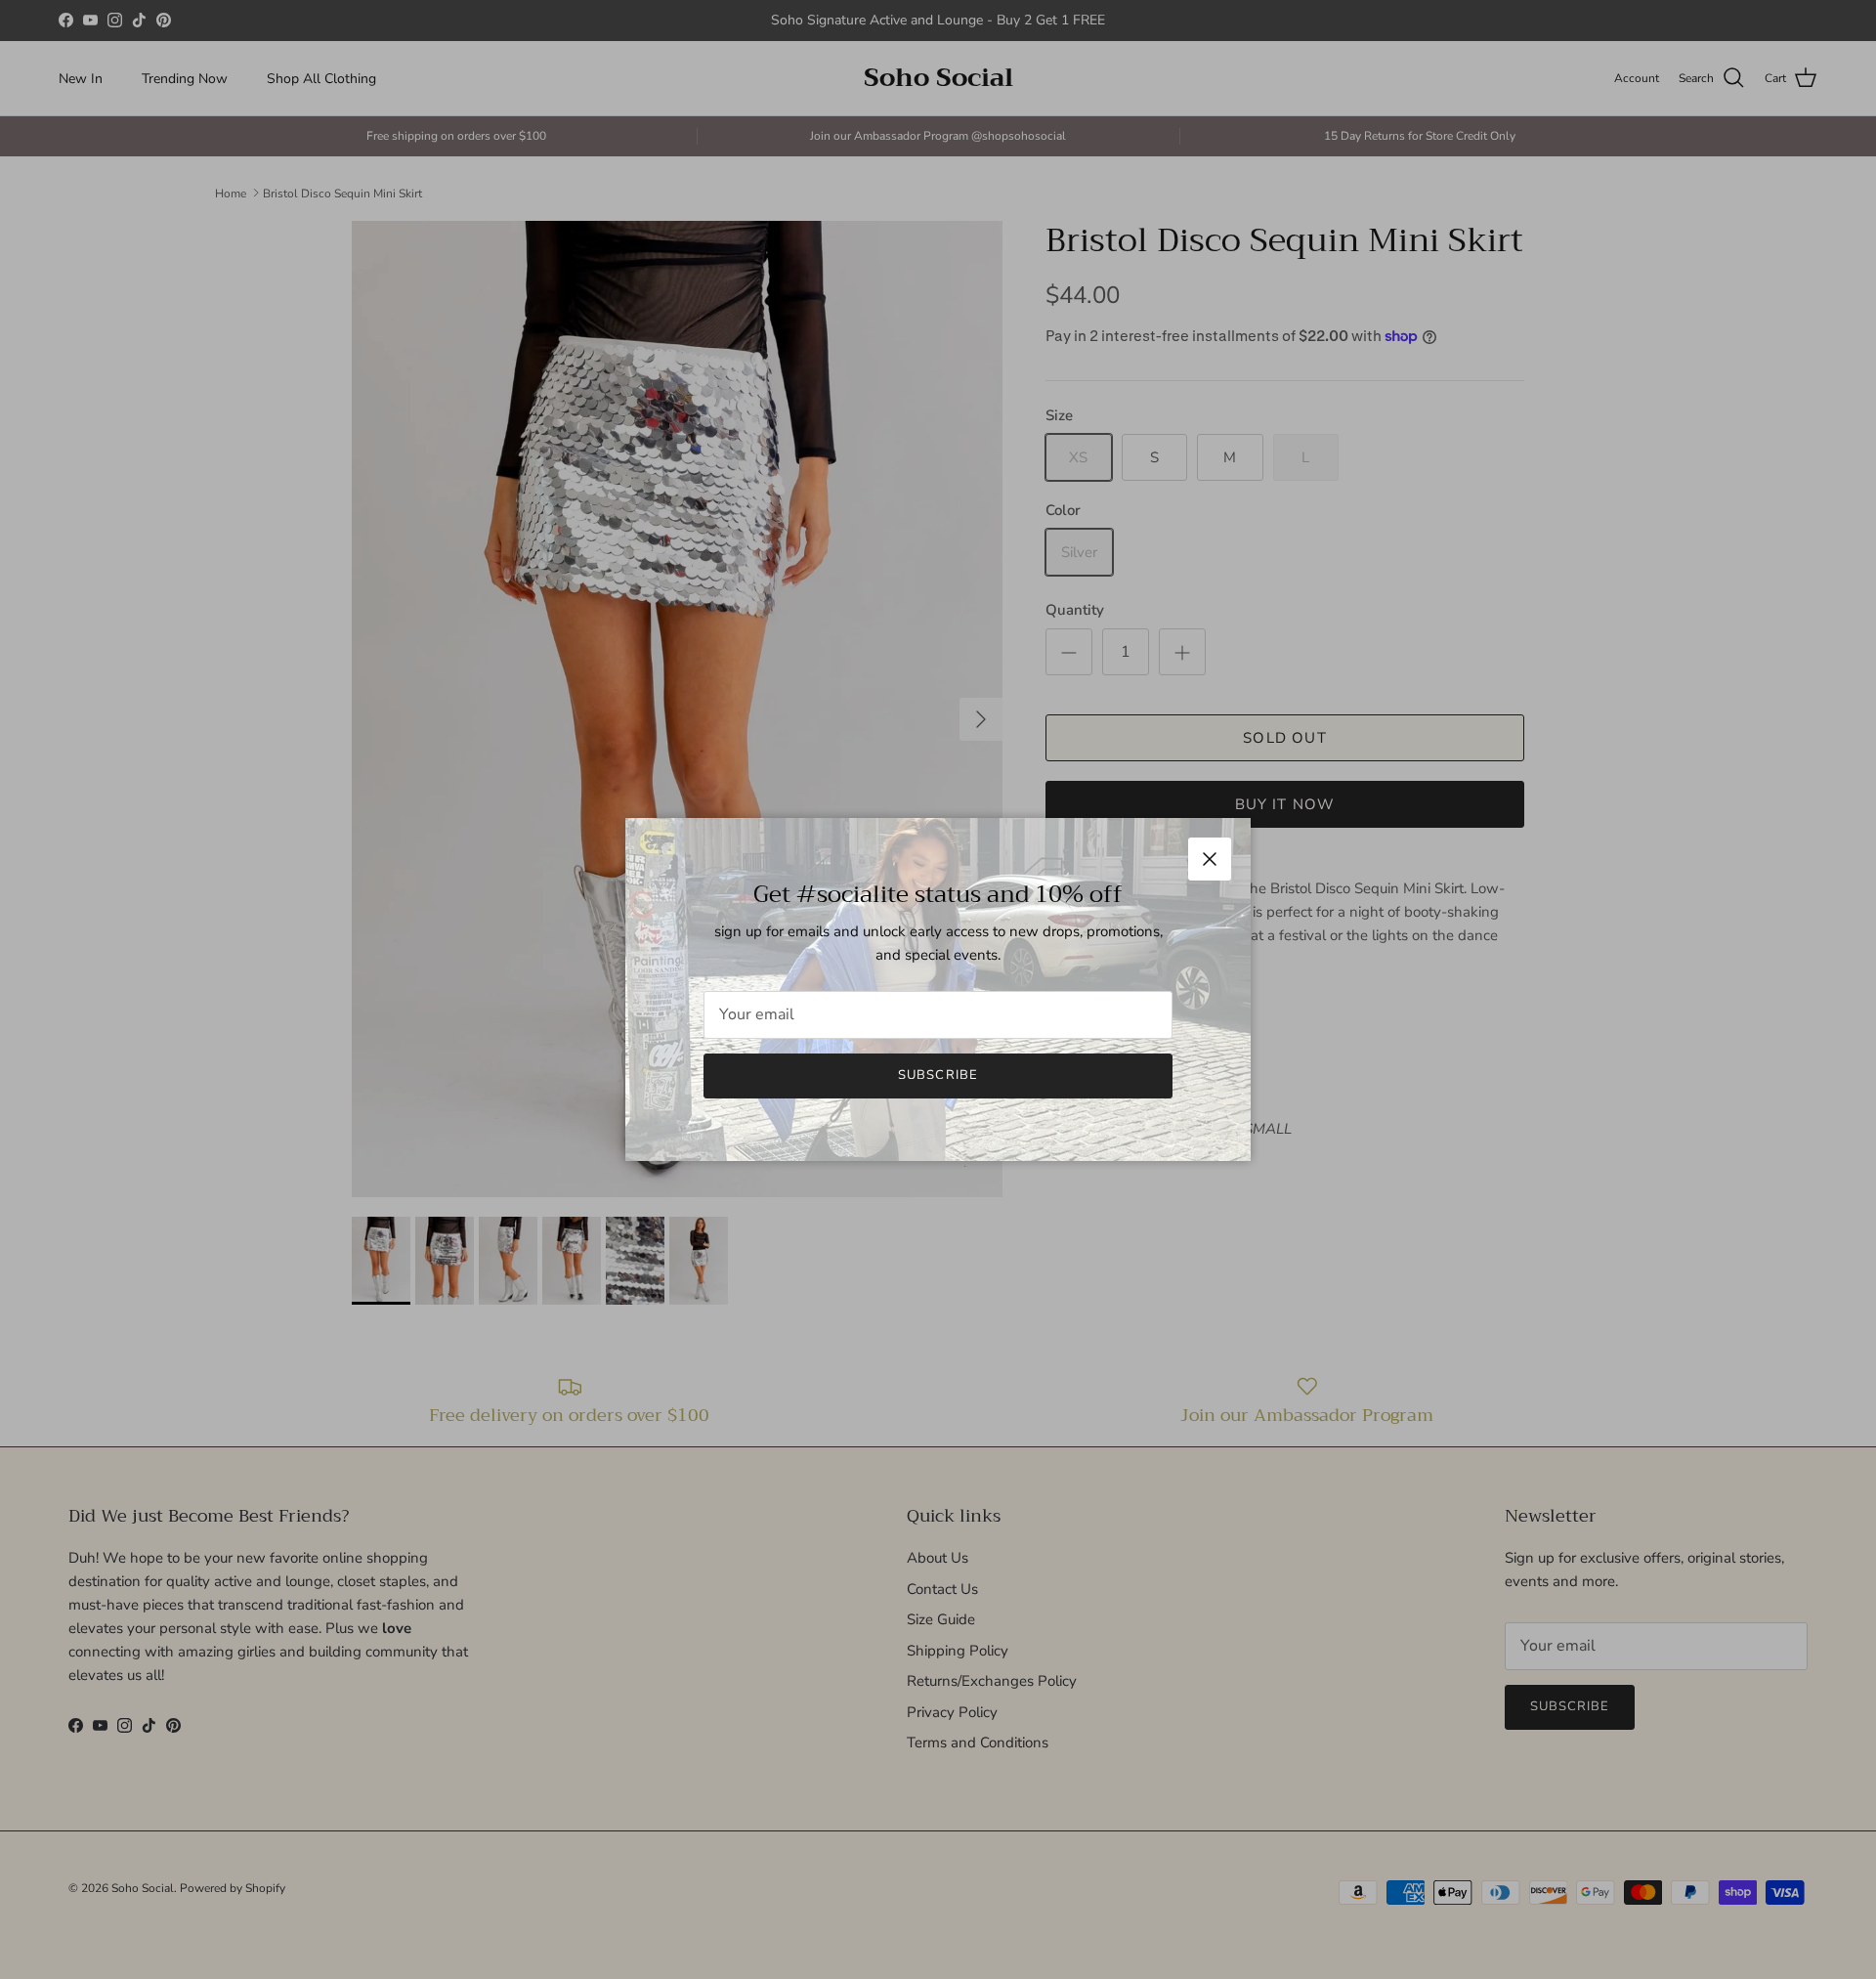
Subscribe (938, 1075)
